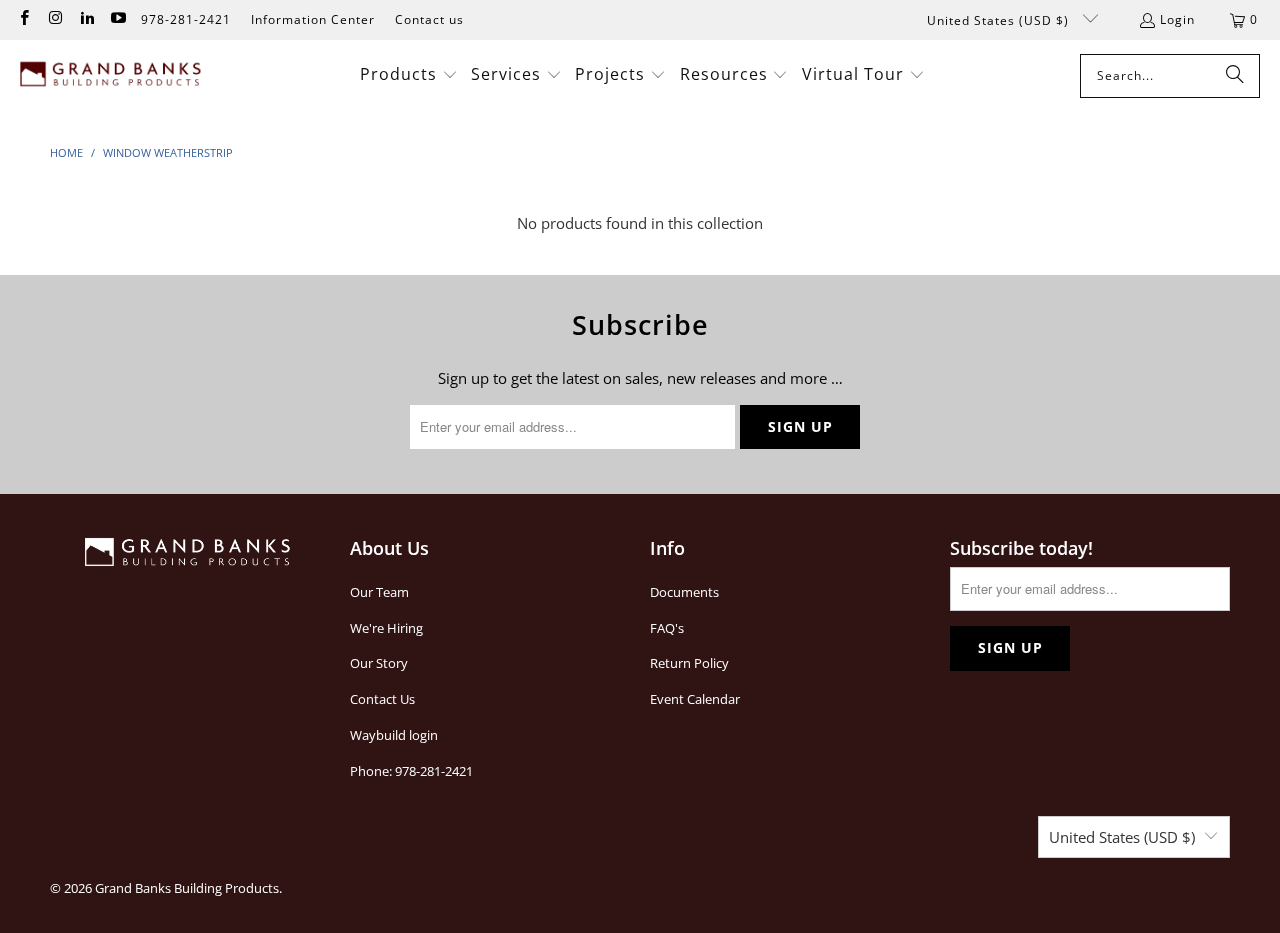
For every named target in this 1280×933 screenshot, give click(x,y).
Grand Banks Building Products (187, 888)
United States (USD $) (1000, 20)
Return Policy (689, 663)
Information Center (313, 19)
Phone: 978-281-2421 (411, 771)
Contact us (429, 19)
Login (1177, 19)
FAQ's (667, 628)
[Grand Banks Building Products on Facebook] (23, 19)
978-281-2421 (186, 19)
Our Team (379, 592)
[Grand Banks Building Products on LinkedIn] (86, 19)
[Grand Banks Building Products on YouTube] (117, 19)
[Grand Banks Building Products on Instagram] (54, 19)
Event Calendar (695, 699)
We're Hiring (386, 628)
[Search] (1235, 76)
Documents (684, 592)
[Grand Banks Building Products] (112, 76)
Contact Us (382, 699)
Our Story (379, 663)
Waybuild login (394, 735)
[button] (409, 75)
